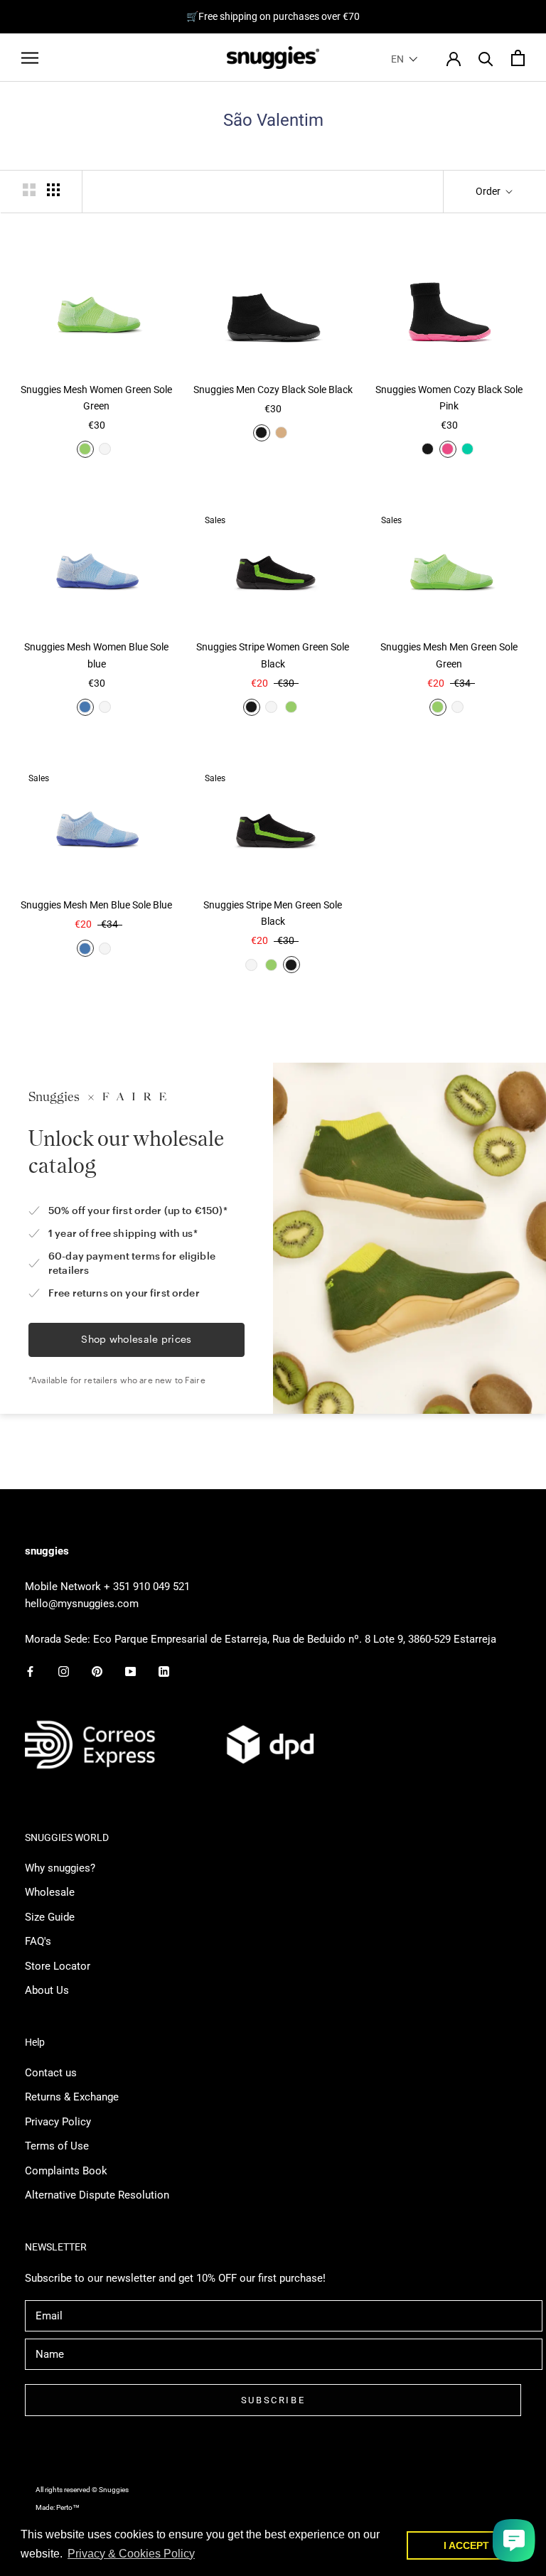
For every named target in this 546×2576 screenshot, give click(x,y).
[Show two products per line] (29, 190)
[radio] (85, 449)
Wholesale (50, 1892)
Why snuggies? (60, 1868)
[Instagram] (64, 1671)
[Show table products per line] (53, 190)
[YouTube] (130, 1671)
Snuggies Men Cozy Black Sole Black (273, 390)
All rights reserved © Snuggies (82, 2490)
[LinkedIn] (164, 1671)
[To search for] (486, 58)
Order (489, 191)
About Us (47, 1990)
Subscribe (273, 2400)
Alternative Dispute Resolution (97, 2195)
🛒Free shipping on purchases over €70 (273, 16)
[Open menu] (30, 58)
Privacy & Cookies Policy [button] (131, 2554)
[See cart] (518, 58)
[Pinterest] (97, 1671)
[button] (405, 59)
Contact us (51, 2073)
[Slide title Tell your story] (273, 1042)
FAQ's (38, 1941)
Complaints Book (66, 2171)
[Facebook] (30, 1671)
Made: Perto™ (58, 2507)
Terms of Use (57, 2146)
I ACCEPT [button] (466, 2545)
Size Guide (50, 1917)
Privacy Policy (58, 2122)
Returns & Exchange (72, 2097)
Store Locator (58, 1966)
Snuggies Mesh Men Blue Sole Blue (96, 905)
